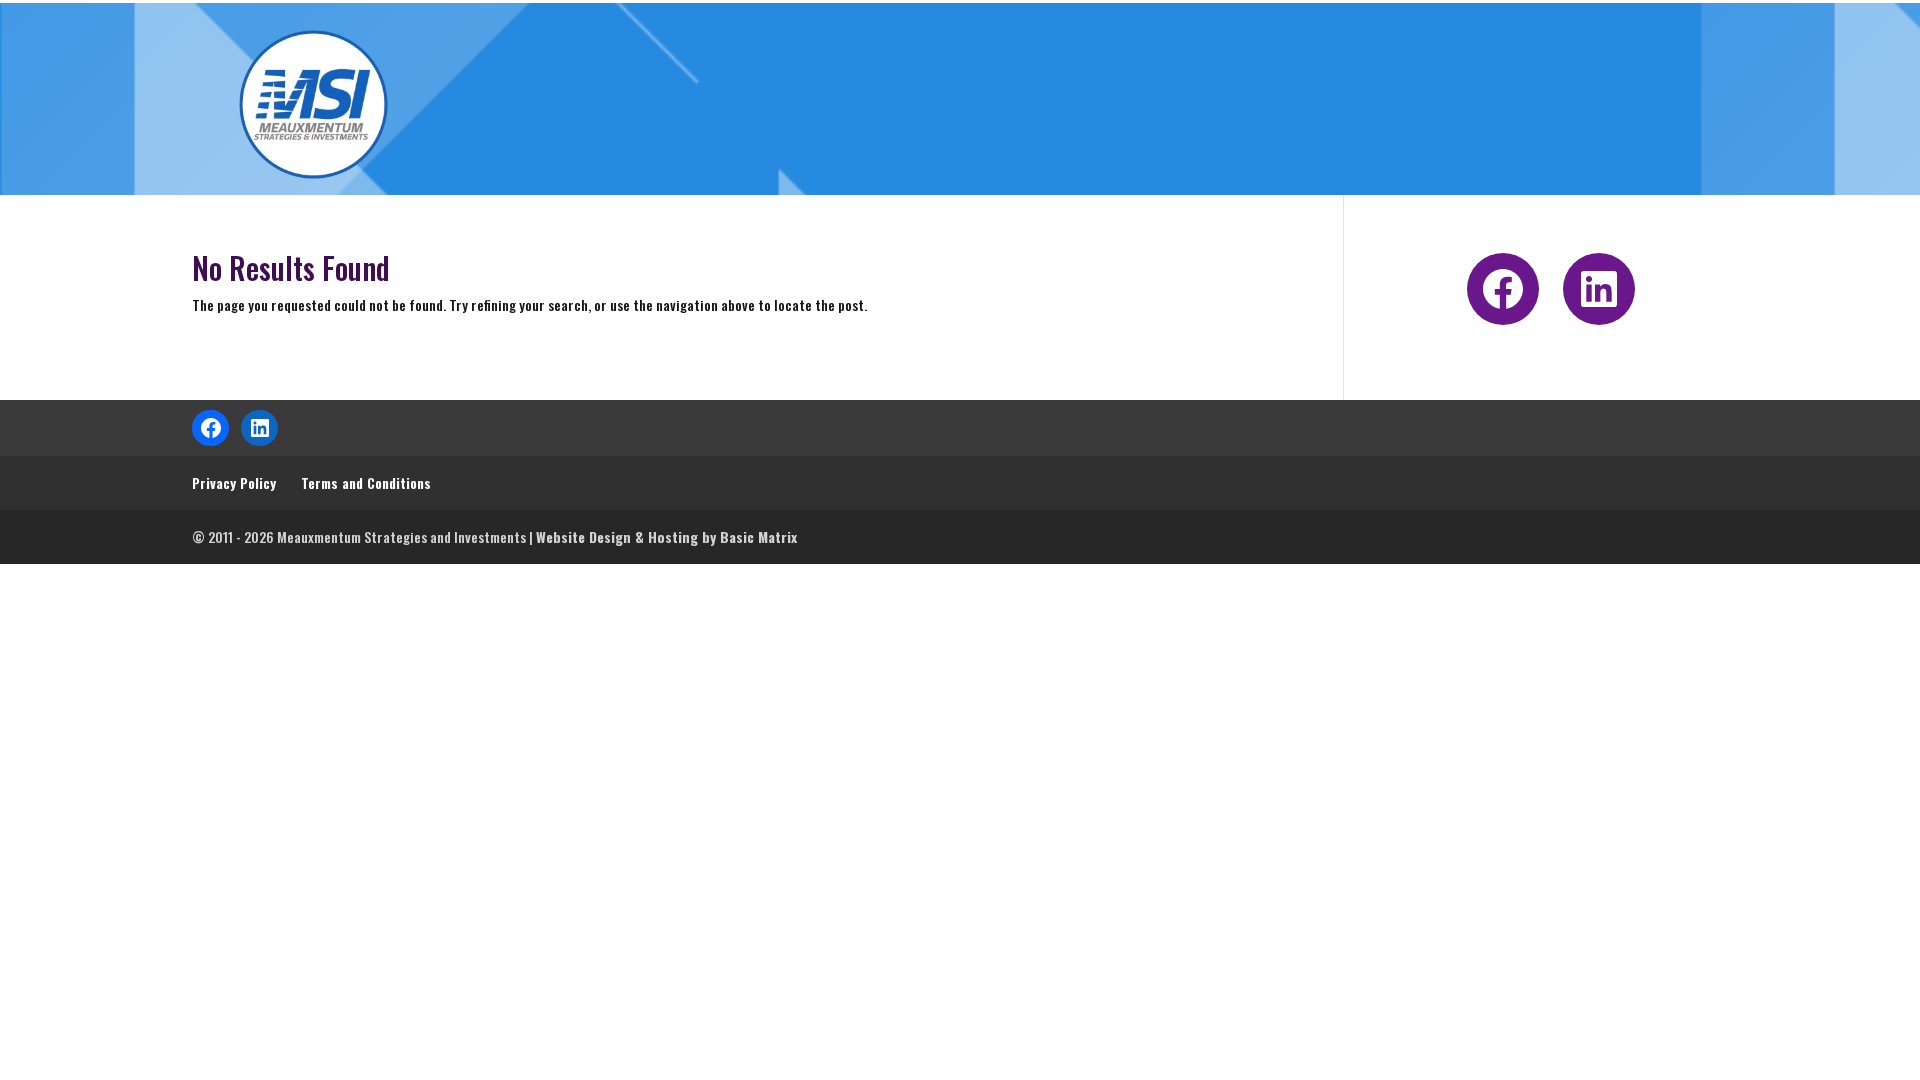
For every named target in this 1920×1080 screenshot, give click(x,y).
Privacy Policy (234, 482)
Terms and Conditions (366, 482)
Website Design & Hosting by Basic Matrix (666, 536)
